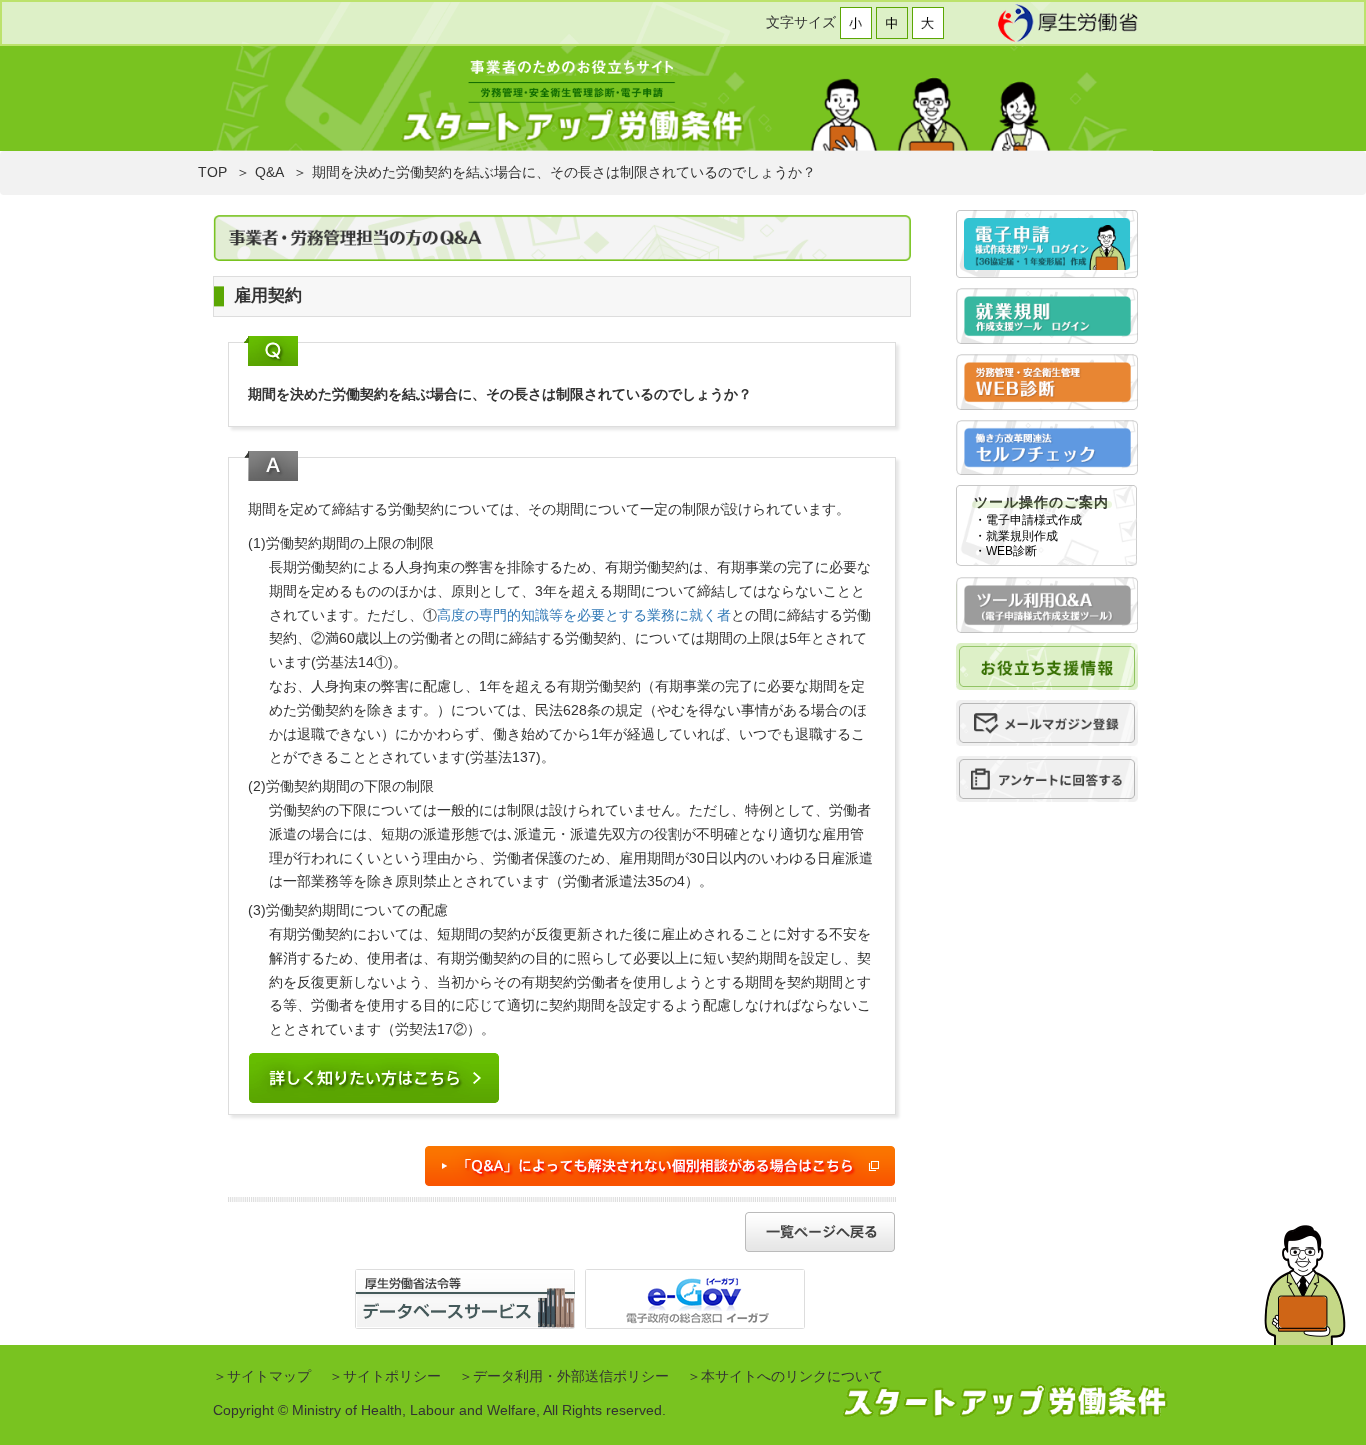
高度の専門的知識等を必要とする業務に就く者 (584, 615)
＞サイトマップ (262, 1376)
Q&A (269, 172)
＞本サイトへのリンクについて (785, 1376)
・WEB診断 (1005, 551)
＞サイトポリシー (385, 1376)
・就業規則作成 (1016, 536)
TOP (212, 172)
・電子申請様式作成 (1028, 520)
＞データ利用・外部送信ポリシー (564, 1376)
